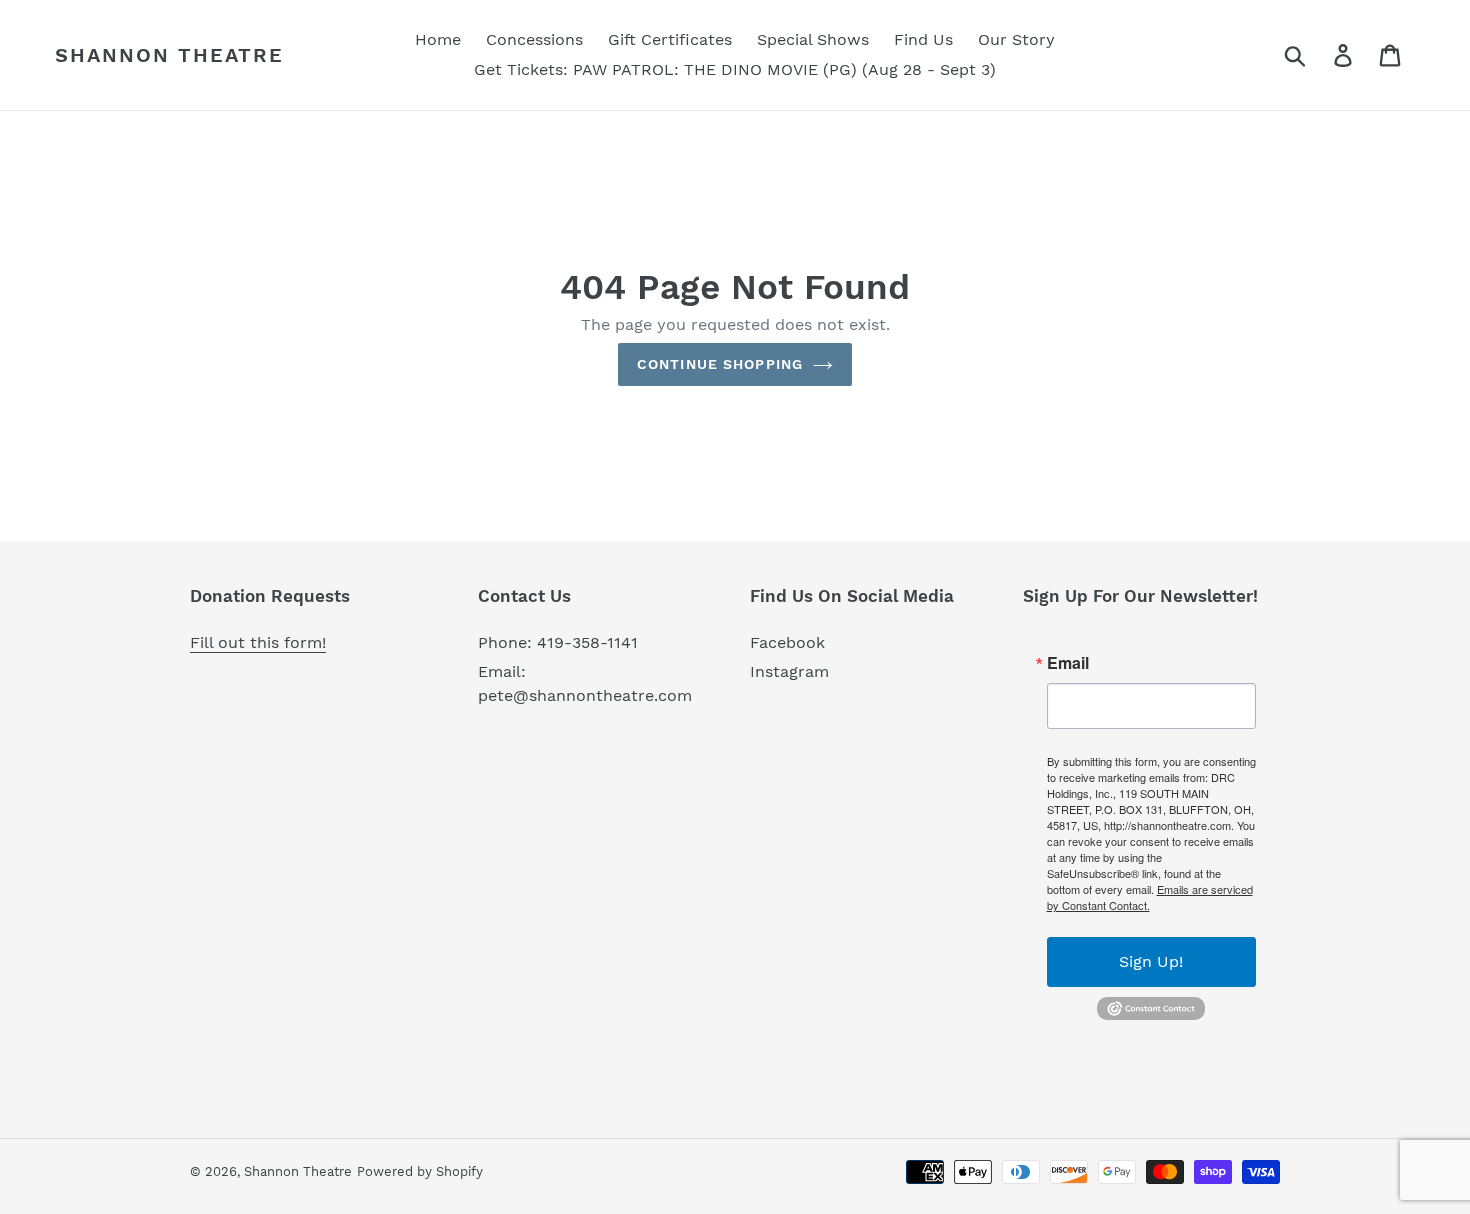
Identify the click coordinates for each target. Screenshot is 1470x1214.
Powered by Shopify (420, 1171)
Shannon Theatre (169, 55)
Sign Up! (1151, 961)
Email (1068, 663)
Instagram (789, 671)
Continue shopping (720, 364)
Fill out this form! (258, 642)
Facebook (787, 642)
